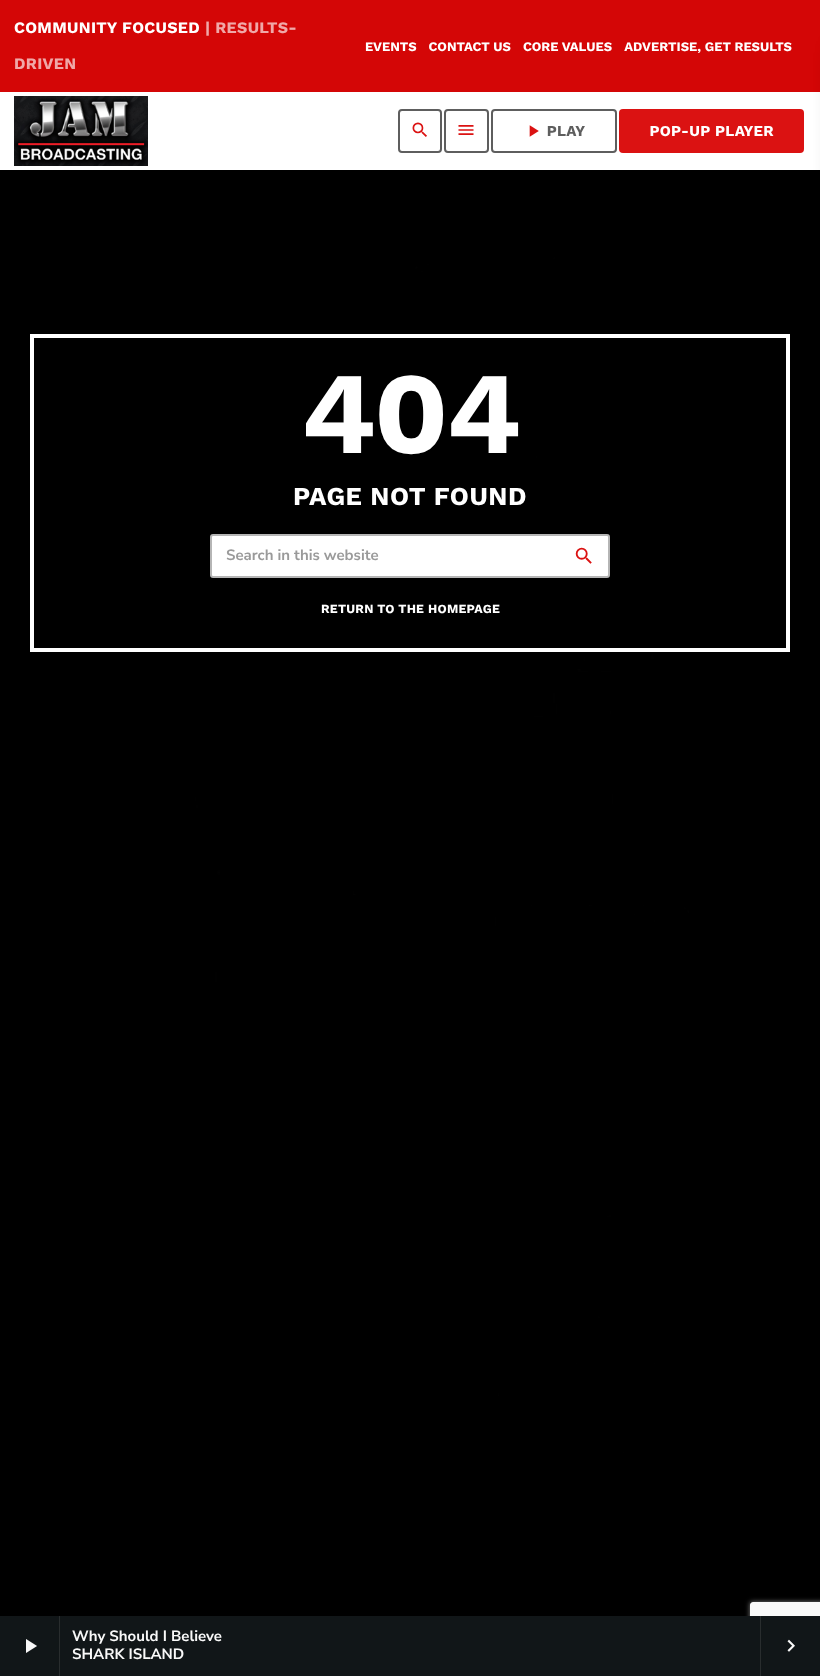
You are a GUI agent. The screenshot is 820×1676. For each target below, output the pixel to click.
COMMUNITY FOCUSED (155, 45)
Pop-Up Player (711, 131)
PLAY (554, 131)
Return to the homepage (410, 609)
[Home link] (81, 131)
